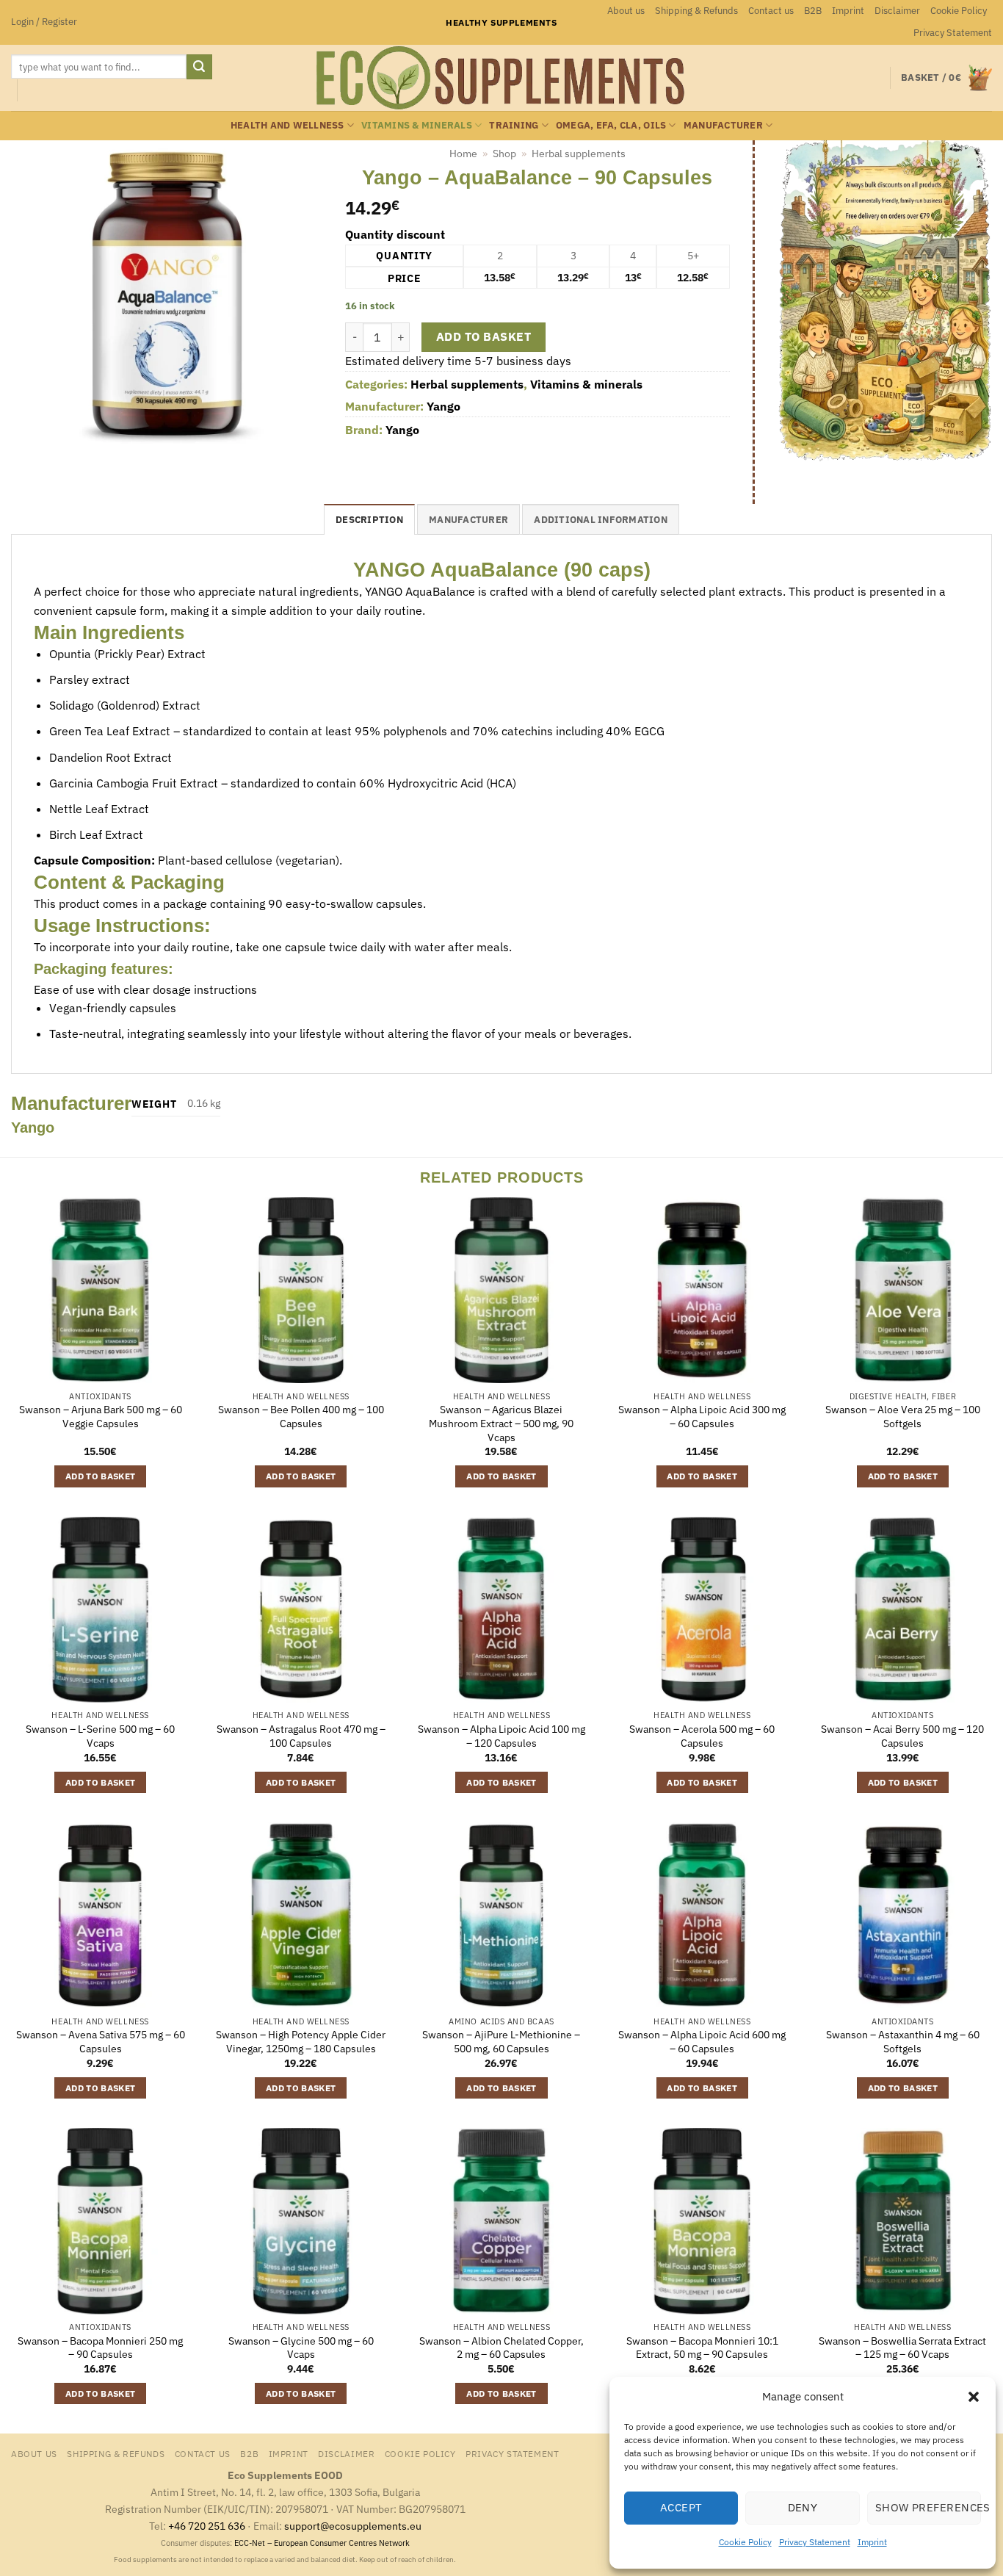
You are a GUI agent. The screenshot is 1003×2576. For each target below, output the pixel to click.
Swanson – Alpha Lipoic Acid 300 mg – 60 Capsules (702, 1417)
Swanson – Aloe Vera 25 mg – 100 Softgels (903, 1417)
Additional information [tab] (601, 520)
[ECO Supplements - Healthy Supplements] (501, 78)
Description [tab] (369, 520)
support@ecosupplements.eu (353, 2526)
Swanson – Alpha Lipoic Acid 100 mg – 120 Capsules (501, 1736)
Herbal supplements (579, 154)
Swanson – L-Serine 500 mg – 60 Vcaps (100, 1736)
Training (514, 125)
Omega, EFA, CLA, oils (611, 125)
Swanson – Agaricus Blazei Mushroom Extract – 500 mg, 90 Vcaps (501, 1423)
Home (463, 154)
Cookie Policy (745, 2542)
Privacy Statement (815, 2542)
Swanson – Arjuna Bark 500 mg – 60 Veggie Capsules (101, 1417)
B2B (813, 11)
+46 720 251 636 (207, 2526)
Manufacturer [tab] (468, 520)
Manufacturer (723, 125)
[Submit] (199, 67)
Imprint (872, 2542)
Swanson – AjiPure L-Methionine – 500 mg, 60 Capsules (501, 2042)
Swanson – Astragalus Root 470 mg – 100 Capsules (301, 1736)
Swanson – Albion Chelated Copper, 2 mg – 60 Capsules (501, 2348)
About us (626, 11)
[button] (974, 2397)
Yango (443, 406)
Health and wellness (287, 125)
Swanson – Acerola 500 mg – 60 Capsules (702, 1736)
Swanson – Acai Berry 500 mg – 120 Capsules (902, 1736)
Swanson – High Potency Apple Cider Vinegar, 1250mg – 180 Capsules (301, 2042)
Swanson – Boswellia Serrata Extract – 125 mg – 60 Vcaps (902, 2348)
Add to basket (484, 336)
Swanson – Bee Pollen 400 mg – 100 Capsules (301, 1417)
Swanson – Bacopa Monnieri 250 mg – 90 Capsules (100, 2348)
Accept (681, 2507)
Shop (504, 154)
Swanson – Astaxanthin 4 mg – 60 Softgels (903, 2042)
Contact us (771, 11)
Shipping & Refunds (696, 11)
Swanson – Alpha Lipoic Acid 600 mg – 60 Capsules (702, 2042)
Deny (803, 2507)
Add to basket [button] (101, 1476)
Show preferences (928, 2507)
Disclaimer (897, 11)
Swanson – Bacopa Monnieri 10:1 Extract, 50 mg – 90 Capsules (702, 2348)
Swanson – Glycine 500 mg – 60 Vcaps (301, 2348)
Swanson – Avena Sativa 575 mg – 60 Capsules (101, 2042)
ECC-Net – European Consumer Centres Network (322, 2543)
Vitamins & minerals (417, 125)
